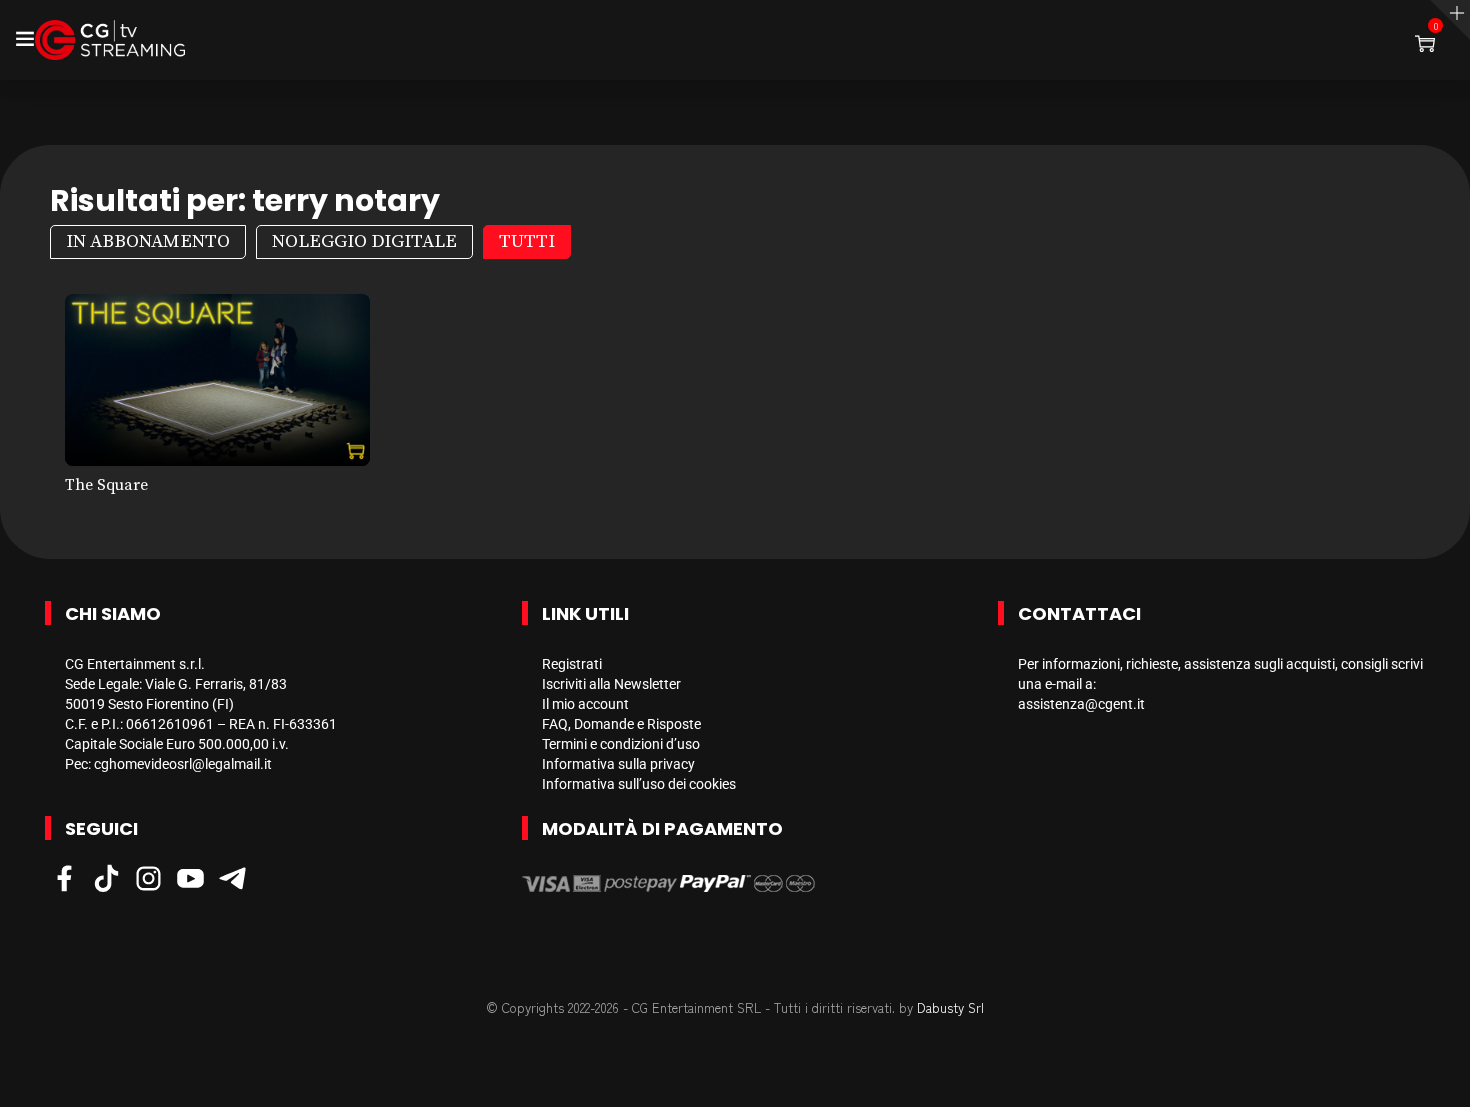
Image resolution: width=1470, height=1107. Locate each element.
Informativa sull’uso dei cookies (639, 784)
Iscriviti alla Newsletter (611, 684)
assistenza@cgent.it (1081, 704)
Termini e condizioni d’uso (621, 744)
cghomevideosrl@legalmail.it (183, 764)
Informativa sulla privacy (618, 764)
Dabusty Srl (950, 1007)
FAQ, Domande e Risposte (621, 724)
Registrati (572, 664)
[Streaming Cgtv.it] (110, 40)
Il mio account (585, 704)
